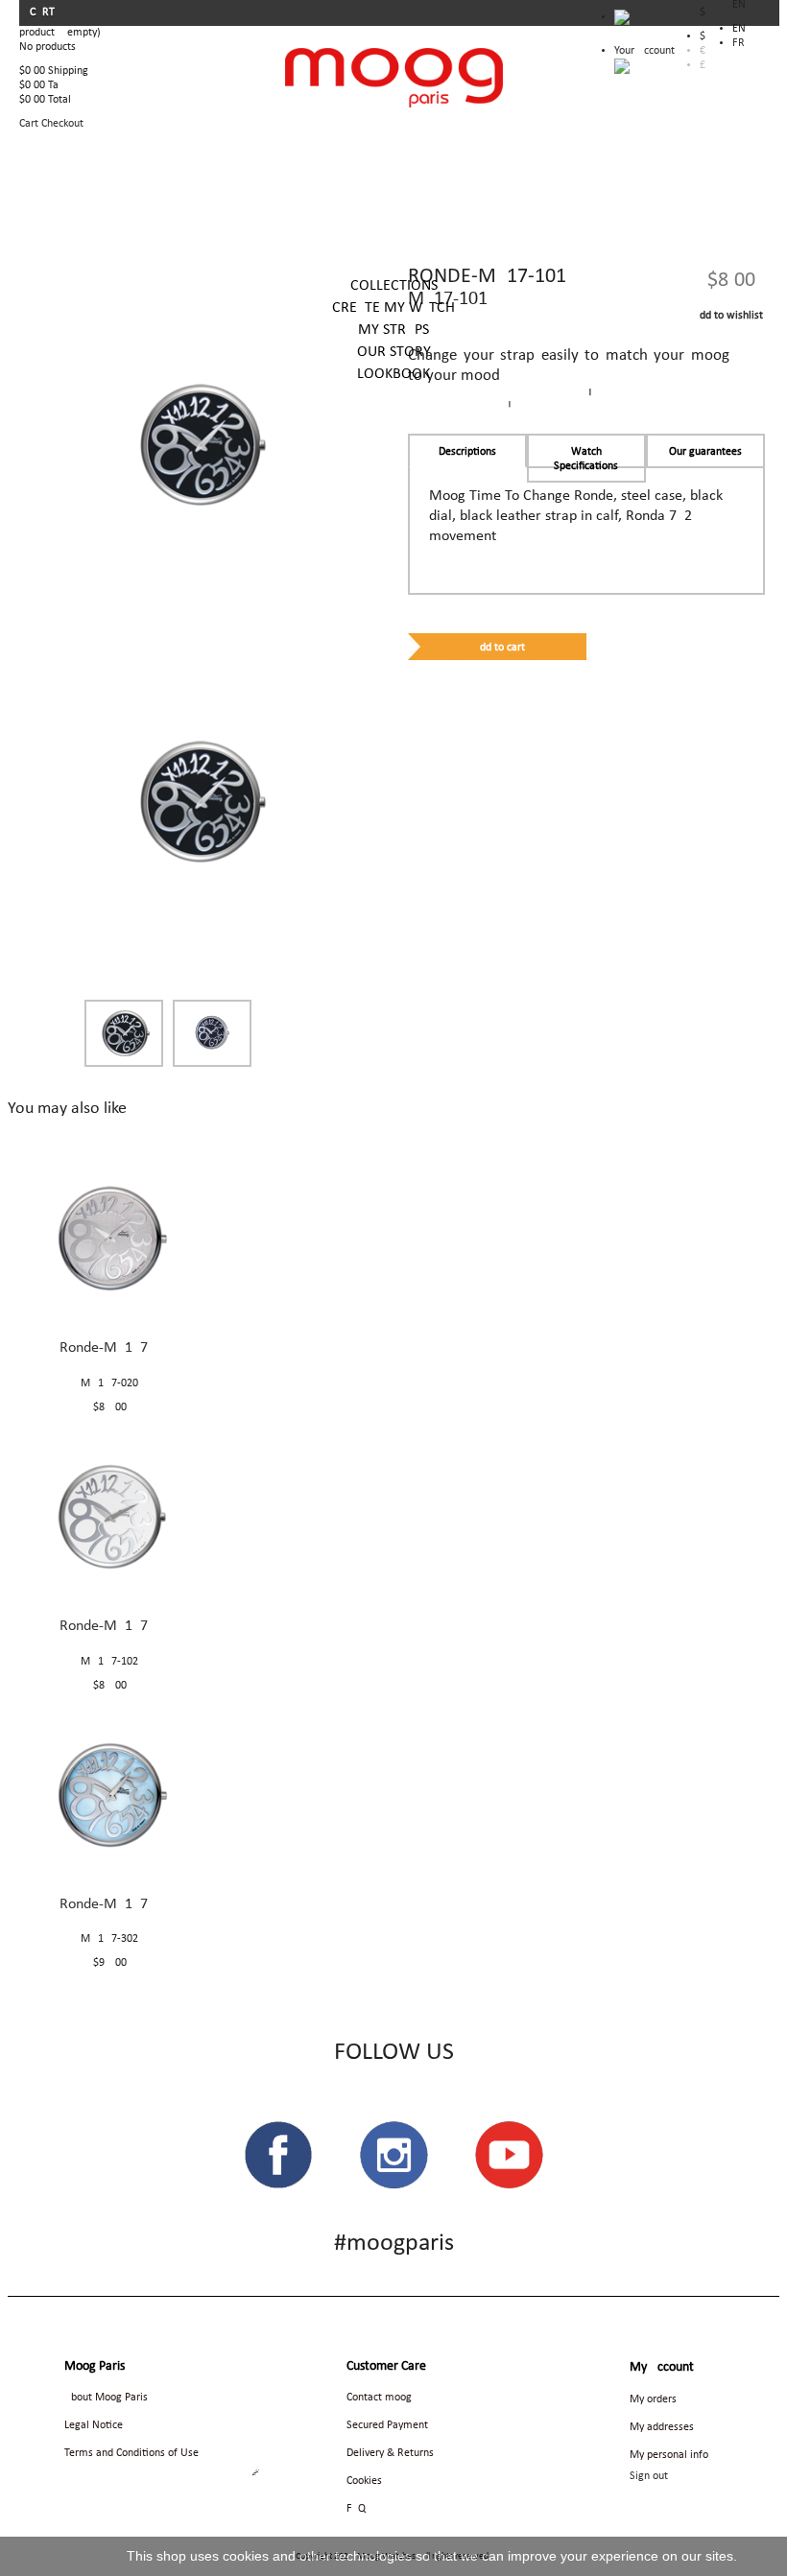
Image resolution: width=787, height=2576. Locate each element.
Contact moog (379, 2398)
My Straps (393, 330)
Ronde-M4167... (109, 1348)
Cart (44, 12)
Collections (394, 286)
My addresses (662, 2427)
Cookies (364, 2481)
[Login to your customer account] (622, 66)
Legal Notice (94, 2425)
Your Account (644, 51)
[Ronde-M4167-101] (201, 801)
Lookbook (393, 374)
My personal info (669, 2455)
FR (739, 43)
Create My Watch (393, 308)
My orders (653, 2399)
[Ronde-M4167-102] (109, 1517)
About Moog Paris (106, 2398)
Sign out (649, 2476)
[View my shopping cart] (644, 22)
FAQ (356, 2509)
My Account (662, 2367)
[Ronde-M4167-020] (109, 1239)
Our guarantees (705, 452)
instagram (393, 2155)
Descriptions (467, 452)
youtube (509, 2155)
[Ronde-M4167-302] (109, 1794)
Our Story (394, 352)
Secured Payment (387, 2425)
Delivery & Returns (390, 2453)
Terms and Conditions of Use (131, 2453)
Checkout (62, 124)
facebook (278, 2155)
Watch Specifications (586, 459)
